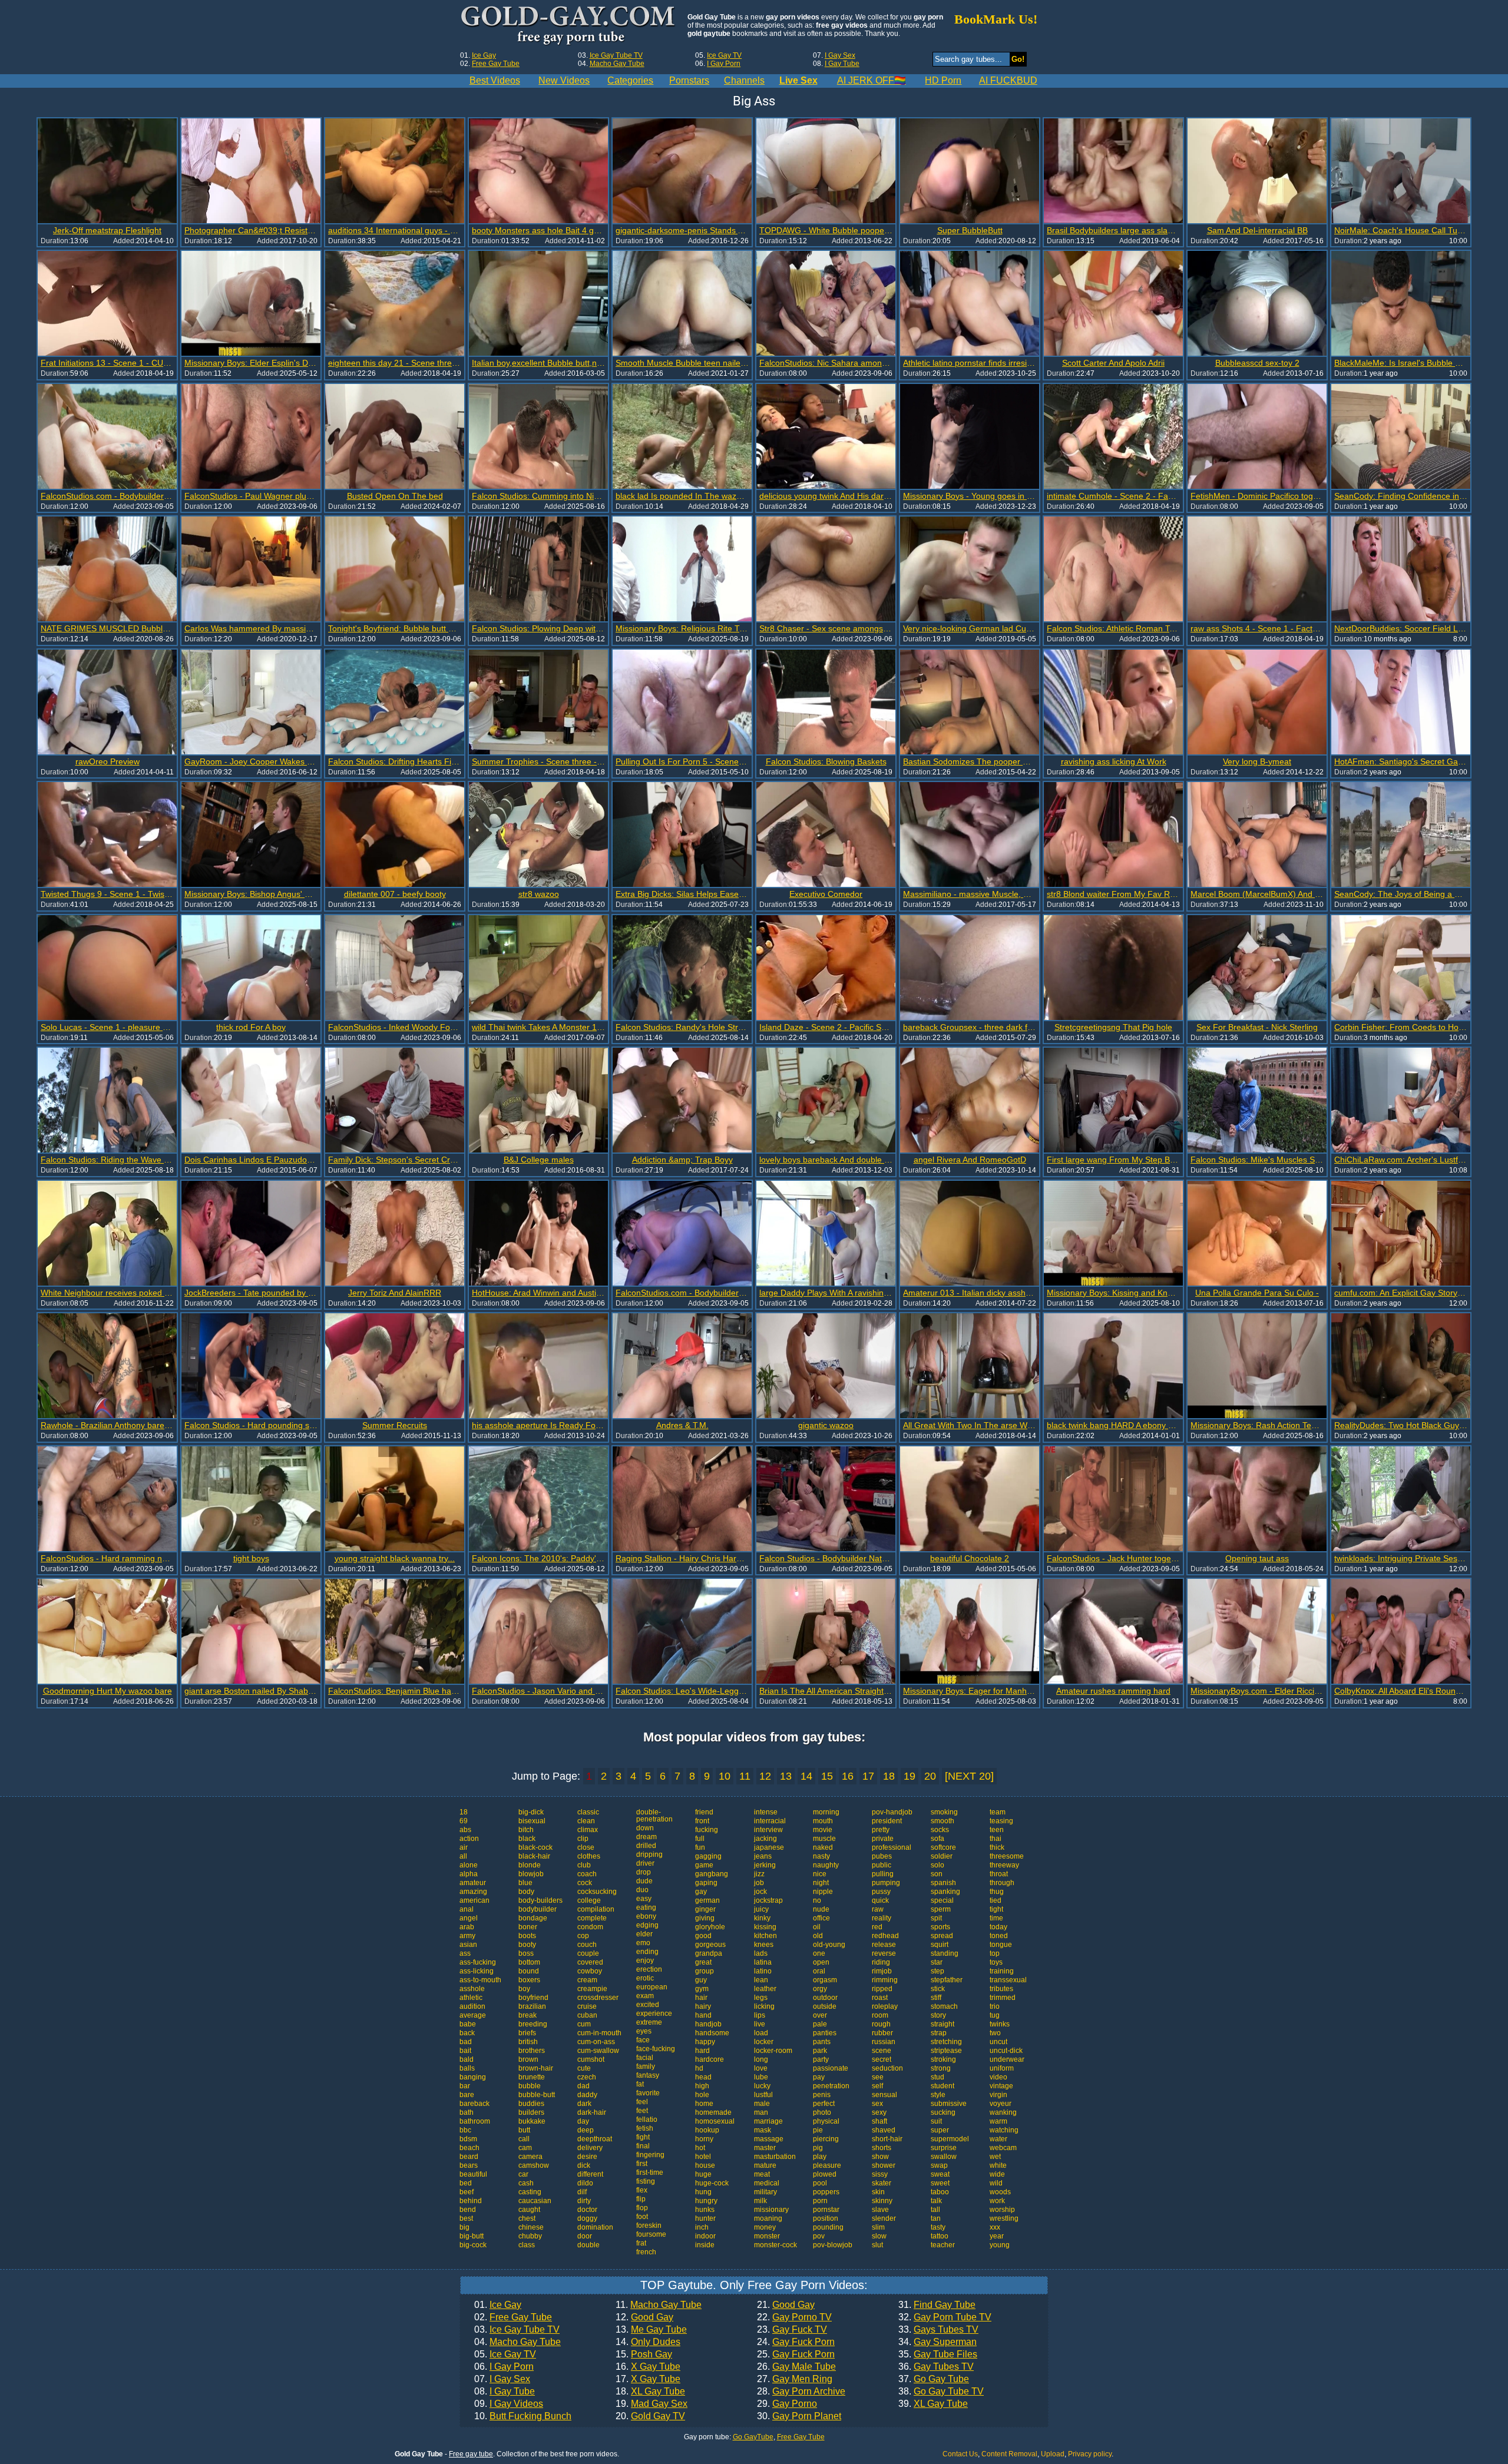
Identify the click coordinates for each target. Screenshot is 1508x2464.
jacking (765, 1839)
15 (827, 1776)
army (467, 1936)
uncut (998, 2042)
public (882, 1865)
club (584, 1865)
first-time (650, 2172)
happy (705, 2042)
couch (587, 1945)
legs (761, 1998)
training (1002, 1971)
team (998, 1812)
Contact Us (960, 2454)
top (995, 1953)
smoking (944, 1812)
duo (642, 1890)
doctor (587, 2210)
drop (644, 1872)
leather (765, 1989)
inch (702, 2227)
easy (644, 1899)
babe (468, 2024)
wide (997, 2174)
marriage (768, 2121)
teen (997, 1830)
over (820, 2015)
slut (877, 2245)
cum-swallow (598, 2051)
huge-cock (712, 2183)
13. (651, 2330)
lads (761, 1953)
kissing (765, 1927)
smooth (943, 1821)
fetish (645, 2128)
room (880, 2015)
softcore (943, 1847)
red (877, 1927)
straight (943, 2024)
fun (700, 1847)
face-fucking (656, 2049)
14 (806, 1776)
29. (787, 2404)
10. (523, 2416)
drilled (646, 1846)
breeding (533, 2024)
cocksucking (597, 1892)
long (761, 2059)
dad (583, 2086)
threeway (1004, 1865)
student (943, 2086)
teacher (943, 2245)
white (998, 2165)
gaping (706, 1883)
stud (937, 2077)
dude (644, 1881)
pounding (828, 2227)
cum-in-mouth (599, 2033)
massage (769, 2139)
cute (584, 2068)
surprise (944, 2148)
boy (524, 1989)
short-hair (887, 2139)
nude (821, 1909)
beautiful (473, 2174)
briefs (527, 2033)
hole (702, 2095)
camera (530, 2157)
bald (467, 2059)
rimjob (882, 1971)
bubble (530, 2086)
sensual (884, 2095)
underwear (1007, 2059)
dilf (582, 2192)
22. (794, 2317)
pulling (883, 1874)
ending (647, 1952)
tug (995, 2015)
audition (472, 2006)
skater (882, 2183)
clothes (589, 1856)
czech (587, 2077)
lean (761, 1980)
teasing (1001, 1821)
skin (878, 2192)
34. (937, 2342)
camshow (534, 2165)
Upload (1053, 2454)
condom (590, 1927)
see (878, 2077)
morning (826, 1812)
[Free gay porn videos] (569, 26)
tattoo (940, 2236)
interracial (770, 1821)
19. (652, 2404)
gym (702, 1989)
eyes (644, 2031)
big (464, 2227)
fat (640, 2084)
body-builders (540, 1900)
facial (645, 2058)
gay (701, 1892)
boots (527, 1936)
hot (700, 2148)
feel (642, 2102)
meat (762, 2174)
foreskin (649, 2225)
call (524, 2139)
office (821, 1918)
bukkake (532, 2121)
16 (848, 1776)
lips (760, 2015)
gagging (708, 1856)
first (642, 2164)
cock (585, 1883)
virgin (998, 2095)
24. (796, 2342)
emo (643, 1943)
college (589, 1900)
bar (465, 2086)
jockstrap (768, 1900)
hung (703, 2192)
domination (595, 2227)
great (703, 1962)
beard (469, 2157)
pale (820, 2024)
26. (796, 2367)
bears (469, 2165)
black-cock (535, 1847)
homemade (713, 2112)
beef (467, 2192)
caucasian (535, 2201)
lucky (762, 2086)
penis (822, 2095)
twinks (1000, 2024)
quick (880, 1900)
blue (525, 1883)
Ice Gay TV (724, 55)
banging (473, 2077)
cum (584, 2024)
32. (945, 2317)
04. (517, 2342)
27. (795, 2379)
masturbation (775, 2157)
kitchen (765, 1936)
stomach (944, 2006)
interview (768, 1830)
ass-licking (477, 1971)
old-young (829, 1945)
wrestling (1004, 2218)
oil (817, 1927)
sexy (879, 2112)
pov (819, 2236)
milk (760, 2201)
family (646, 2066)
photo (822, 2112)
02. (513, 2317)
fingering (650, 2155)
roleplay (885, 2006)
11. (659, 2305)
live (760, 2024)
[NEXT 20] (969, 1776)
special (942, 1900)
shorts (882, 2148)
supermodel (950, 2139)
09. (509, 2404)
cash (526, 2183)
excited (648, 2005)
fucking (707, 1830)
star (937, 1962)
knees (764, 1945)
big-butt (472, 2236)
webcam (1003, 2148)
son (937, 1874)
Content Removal (1009, 2454)
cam (525, 2148)
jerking (765, 1865)
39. (933, 2404)
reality (882, 1918)
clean (586, 1821)
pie (818, 2130)
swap (939, 2165)
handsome (712, 2033)
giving (705, 1918)
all (463, 1856)
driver (645, 1863)
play (820, 2157)
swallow (944, 2157)
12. (644, 2317)
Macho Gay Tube (617, 64)
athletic (471, 1998)
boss (526, 1953)
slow (879, 2236)
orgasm (825, 1980)
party (821, 2059)
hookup (707, 2130)
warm (998, 2121)
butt (524, 2130)
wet (995, 2157)
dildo (585, 2183)
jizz (759, 1874)
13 (786, 1776)
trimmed (1003, 1998)
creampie (592, 1989)
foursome (651, 2234)
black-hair (534, 1856)
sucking (943, 2112)
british (528, 2042)
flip (641, 2199)
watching (1004, 2130)
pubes (882, 1856)
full (700, 1839)
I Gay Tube (842, 64)
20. (650, 2416)
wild (996, 2183)
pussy (881, 1892)
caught (529, 2210)
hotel (703, 2157)
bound (529, 1971)
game (704, 1865)
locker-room (773, 2051)
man (761, 2112)
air (464, 1847)
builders (531, 2112)
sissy (880, 2174)
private (883, 1839)
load (761, 2033)
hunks (705, 2210)
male (762, 2104)
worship (1002, 2210)
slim (878, 2227)
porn (820, 2201)
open (821, 1962)
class (527, 2245)
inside (705, 2245)
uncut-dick (1006, 2051)
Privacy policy (1090, 2454)
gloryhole (710, 1927)
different (590, 2174)
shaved (884, 2130)
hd (699, 2068)
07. (502, 2379)
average (473, 2015)
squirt (940, 1945)
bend (468, 2210)
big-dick (531, 1812)
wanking (1003, 2112)
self (877, 2086)
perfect (824, 2104)
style (938, 2095)
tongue (1001, 1945)
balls (467, 2068)
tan (936, 2218)
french (646, 2252)
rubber (882, 2033)
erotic (645, 1978)
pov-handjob (892, 1812)
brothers (532, 2051)
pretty (881, 1830)
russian (884, 2042)
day (583, 2121)
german (707, 1900)
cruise (587, 2006)
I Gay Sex (840, 55)
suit (936, 2121)
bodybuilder (538, 1909)
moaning (768, 2218)
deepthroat (595, 2139)
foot (642, 2217)
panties (825, 2033)
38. (941, 2392)
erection (649, 1969)
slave (880, 2210)
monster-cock (776, 2245)
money (765, 2227)
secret (882, 2059)
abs (465, 1830)
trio (995, 2006)
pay (819, 2077)
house (705, 2165)
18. (650, 2392)
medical (767, 2183)
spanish (943, 1883)
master (765, 2148)
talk (936, 2201)
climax (588, 1830)
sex (877, 2104)
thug (997, 1892)
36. (936, 2367)
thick (997, 1847)
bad (466, 2042)
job (759, 1883)
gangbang (712, 1874)
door (585, 2236)
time (996, 1918)
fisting (646, 2181)
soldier (942, 1856)
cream (587, 1980)
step (937, 1971)
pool (820, 2183)
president (887, 1821)
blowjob (531, 1874)
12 (765, 1776)
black (527, 1839)
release (884, 1945)
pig (818, 2148)
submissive (949, 2104)
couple (588, 1953)
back (467, 2033)
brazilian (532, 2006)
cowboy (590, 1971)
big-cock (473, 2245)
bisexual (532, 1821)
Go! (1018, 59)
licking (764, 2006)
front (702, 1821)
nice (820, 1874)
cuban (587, 2015)
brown (528, 2059)
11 (745, 1776)
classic (588, 1812)
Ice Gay (484, 55)
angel (469, 1918)
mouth (823, 1821)
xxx (995, 2227)
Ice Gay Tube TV (616, 55)
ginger (705, 1909)
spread (942, 1936)
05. (505, 2354)
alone (469, 1865)
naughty (826, 1865)
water (998, 2139)
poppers (826, 2192)
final (643, 2146)
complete (592, 1918)
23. (792, 2330)
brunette (532, 2077)
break (528, 2015)
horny (704, 2139)
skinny (882, 2201)
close (586, 1847)
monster (767, 2236)
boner (528, 1927)
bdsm (468, 2139)
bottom (529, 1962)
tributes (1001, 1989)
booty (527, 1945)
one (819, 1953)
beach (469, 2148)
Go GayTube (753, 2437)
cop (583, 1936)
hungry (706, 2201)
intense (766, 1812)
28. (801, 2392)
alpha (469, 1874)
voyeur (1001, 2104)
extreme (649, 2022)
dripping (649, 1854)
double (588, 2245)
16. (648, 2367)
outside (825, 2006)
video (998, 2077)
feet (642, 2111)
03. (517, 2330)
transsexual (1008, 1980)
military (765, 2192)
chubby (530, 2236)
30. (799, 2416)
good (703, 1936)
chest (527, 2218)
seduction (887, 2068)
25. (796, 2354)
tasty (938, 2227)
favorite (648, 2093)
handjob (708, 2024)
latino (763, 1971)
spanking (945, 1892)
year (997, 2236)
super (940, 2130)
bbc (465, 2130)
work (997, 2201)
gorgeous (710, 1945)
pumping (886, 1883)
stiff (936, 1998)
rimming (885, 1980)
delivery (590, 2148)
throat (999, 1874)
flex (642, 2190)
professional (892, 1847)
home (704, 2104)
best (466, 2218)
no (817, 1900)
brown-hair (536, 2068)
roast (880, 1998)
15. (644, 2354)
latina (763, 1962)
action (469, 1839)
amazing (473, 1892)
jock (760, 1892)
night (821, 1883)
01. (498, 2305)
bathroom (475, 2121)
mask (763, 2130)
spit (936, 1918)
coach (587, 1874)
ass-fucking (478, 1962)
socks (940, 1830)
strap (939, 2033)
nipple (823, 1892)
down (645, 1828)
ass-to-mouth (480, 1980)
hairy (703, 2006)
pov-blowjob (833, 2245)
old (818, 1936)
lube (761, 2077)
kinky (762, 1918)
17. (648, 2379)
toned (999, 1936)
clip (583, 1839)
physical (826, 2121)
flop (642, 2208)
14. (648, 2342)
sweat (940, 2174)
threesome (1007, 1856)
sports (940, 1927)
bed (466, 2183)
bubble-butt (537, 2095)
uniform (1002, 2068)
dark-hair (592, 2112)
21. (786, 2305)
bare (467, 2095)
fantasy (648, 2075)
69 (464, 1821)
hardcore (710, 2059)
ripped (882, 1989)
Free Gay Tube (496, 64)
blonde (530, 1865)
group (705, 1971)
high (702, 2086)
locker (764, 2042)
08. (505, 2392)
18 (889, 1776)
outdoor (825, 1998)
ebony (646, 1916)
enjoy (645, 1960)
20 (930, 1776)
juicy (761, 1909)
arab (467, 1927)
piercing (826, 2139)
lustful (763, 2095)
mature (765, 2165)
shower (884, 2165)
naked (823, 1847)
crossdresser (598, 1998)
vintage (1001, 2086)
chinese (531, 2227)
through (1002, 1883)
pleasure (827, 2165)
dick (584, 2165)
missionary (771, 2210)
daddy (587, 2095)
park (820, 2051)
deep (586, 2130)
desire (587, 2157)
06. (504, 2367)
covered (590, 1962)
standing (945, 1953)
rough (881, 2024)
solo (937, 1865)
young (1000, 2245)
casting (530, 2192)
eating (646, 1907)
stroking (943, 2059)
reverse (884, 1953)
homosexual (715, 2121)
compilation (596, 1909)
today (998, 1927)
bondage (533, 1918)
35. (938, 2354)
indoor (705, 2236)
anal (467, 1909)
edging (647, 1925)
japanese (769, 1847)
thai (996, 1839)
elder (644, 1934)
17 (868, 1776)
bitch (526, 1830)
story (938, 2015)
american (474, 1900)
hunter (705, 2218)
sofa (937, 1839)
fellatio (647, 2119)
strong (941, 2068)
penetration (831, 2086)
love (761, 2068)
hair (701, 1998)
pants (822, 2042)
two (995, 2033)
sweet (940, 2183)
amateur (473, 1883)
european (652, 1987)
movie (823, 1830)
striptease (946, 2051)
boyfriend (533, 1998)
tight (996, 1909)
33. (938, 2330)
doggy (587, 2218)
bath (467, 2112)
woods (1000, 2192)
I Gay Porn (724, 64)
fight (643, 2137)
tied (996, 1900)
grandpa (709, 1953)
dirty (584, 2201)
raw (878, 1909)
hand (703, 2015)
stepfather (947, 1980)
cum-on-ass (596, 2042)
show (880, 2157)
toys (996, 1962)
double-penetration (654, 1816)
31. (937, 2305)
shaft (879, 2121)
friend (704, 1812)
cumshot (591, 2059)
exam (645, 1996)
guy (701, 1980)
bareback (474, 2104)
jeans (763, 1856)
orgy (820, 1989)
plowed (825, 2174)
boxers (529, 1980)
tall (935, 2210)
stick (938, 1989)
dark (584, 2104)
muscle (824, 1839)
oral (819, 1971)
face (643, 2040)
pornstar (826, 2210)
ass (465, 1953)
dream (646, 1837)
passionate (831, 2068)
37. (934, 2379)
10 (725, 1776)
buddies (531, 2104)
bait (465, 2051)
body (526, 1892)
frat (641, 2243)
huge (703, 2174)
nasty (821, 1856)
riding (881, 1962)
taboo (940, 2192)
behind (471, 2201)
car (523, 2174)
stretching (946, 2042)
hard (702, 2051)
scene (882, 2051)
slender (884, 2218)
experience (654, 2013)
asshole (472, 1989)
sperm (941, 1909)
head (703, 2077)
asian (468, 1945)
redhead (885, 1936)
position (826, 2218)
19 (910, 1776)
